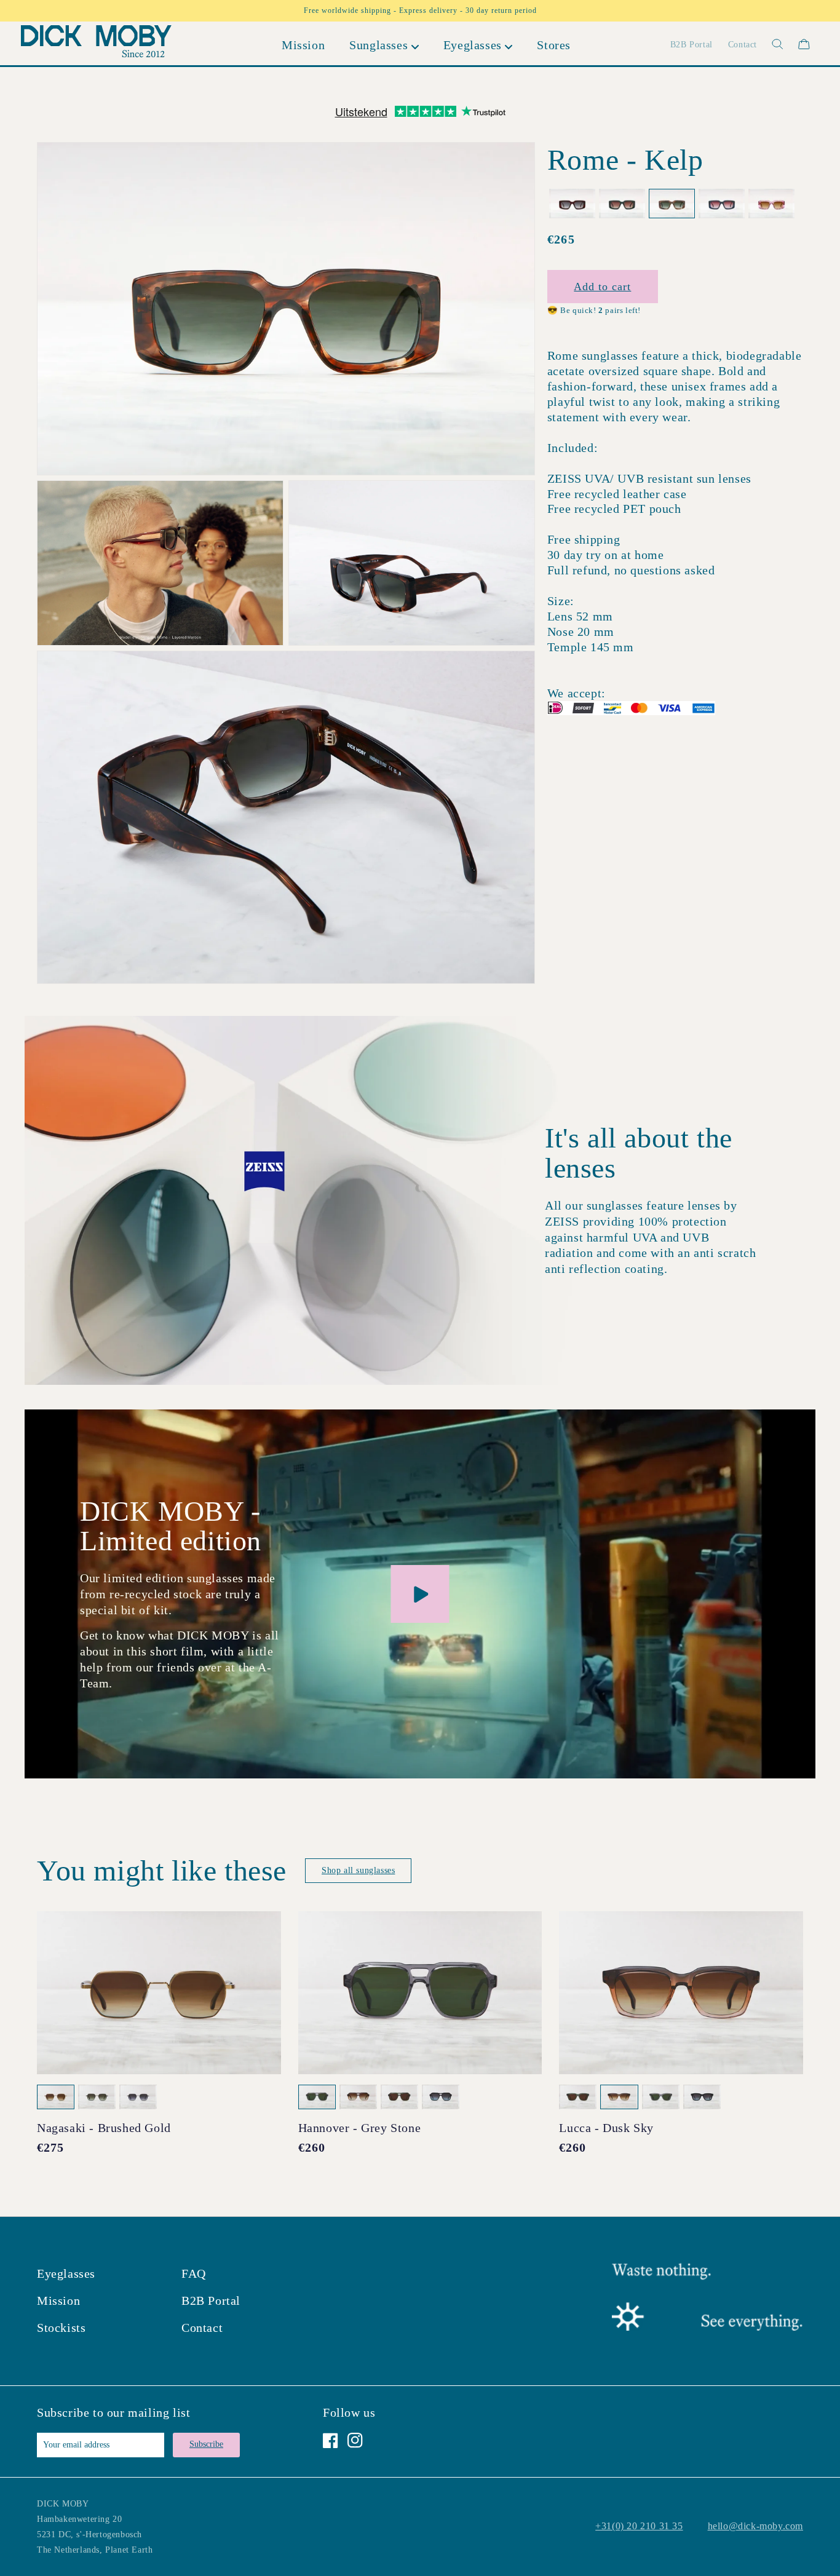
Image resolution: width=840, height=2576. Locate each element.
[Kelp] (672, 204)
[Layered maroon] (572, 204)
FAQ (194, 2273)
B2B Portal (211, 2301)
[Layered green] (622, 204)
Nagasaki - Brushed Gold (104, 2128)
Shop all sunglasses (358, 1870)
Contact (202, 2328)
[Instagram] (355, 2440)
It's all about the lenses (639, 1153)
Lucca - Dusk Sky (606, 2128)
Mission (58, 2301)
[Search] (770, 44)
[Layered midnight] (722, 204)
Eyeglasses (66, 2273)
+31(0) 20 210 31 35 (639, 2526)
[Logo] (96, 44)
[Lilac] (771, 204)
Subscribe (206, 2444)
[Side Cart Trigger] (804, 44)
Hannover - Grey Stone (360, 2128)
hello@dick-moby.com (755, 2526)
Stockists (61, 2328)
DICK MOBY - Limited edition (171, 1526)
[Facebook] (331, 2440)
